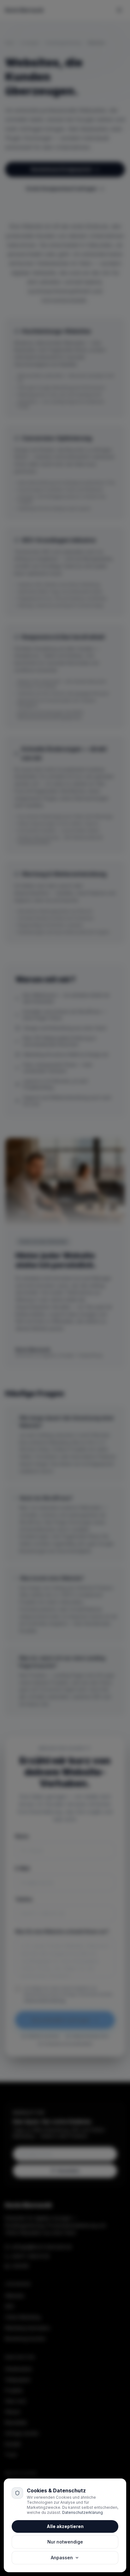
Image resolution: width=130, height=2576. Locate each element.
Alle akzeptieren (65, 2526)
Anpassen (62, 2558)
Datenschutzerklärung (83, 2512)
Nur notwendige (65, 2542)
